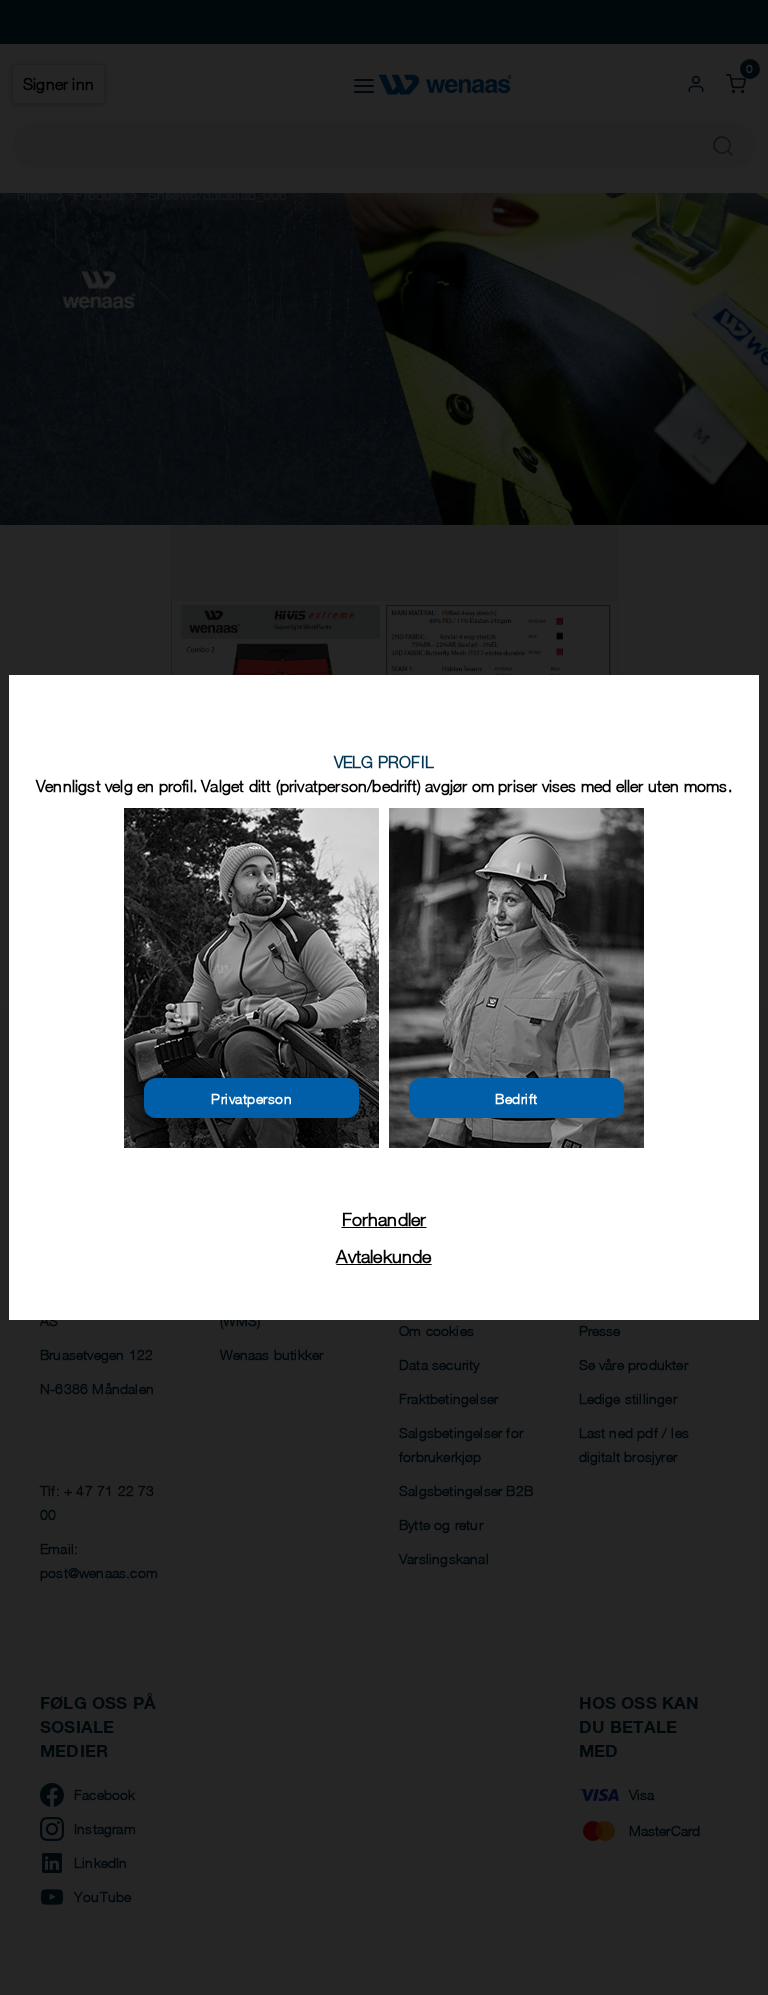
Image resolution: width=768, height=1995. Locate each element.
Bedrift (516, 1098)
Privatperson (251, 1098)
